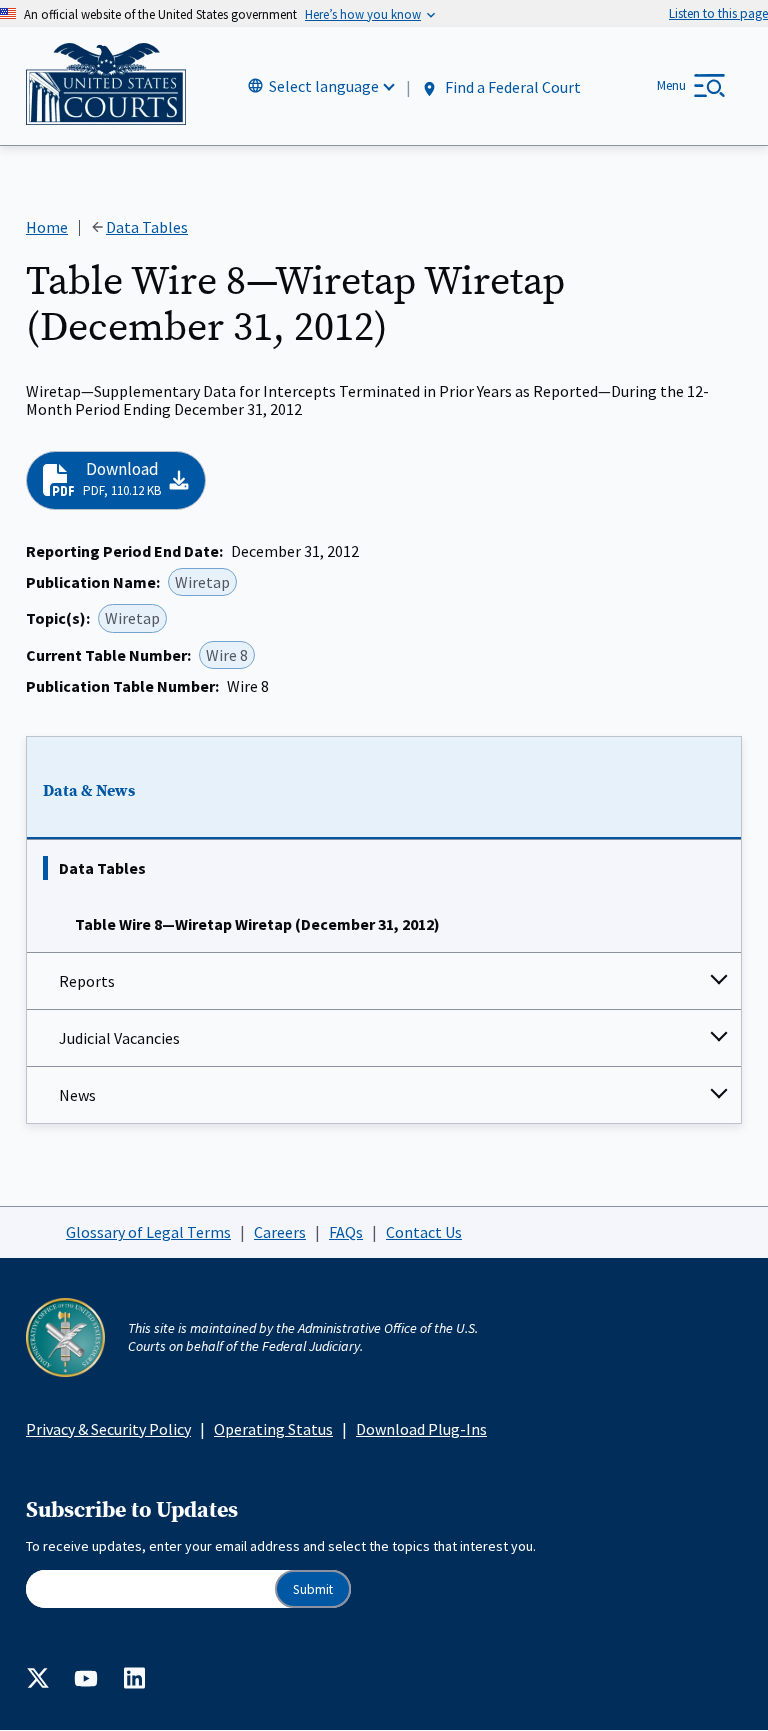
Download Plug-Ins (421, 1429)
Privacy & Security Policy (108, 1429)
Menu (671, 85)
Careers (280, 1232)
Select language (324, 86)
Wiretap (202, 582)
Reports (87, 981)
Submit (313, 1589)
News (77, 1095)
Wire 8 (227, 655)
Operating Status (273, 1429)
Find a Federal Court (511, 87)
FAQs (346, 1232)
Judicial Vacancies (119, 1038)
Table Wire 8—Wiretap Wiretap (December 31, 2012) (257, 924)
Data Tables (102, 868)
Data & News (89, 791)
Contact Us (424, 1232)
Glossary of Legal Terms (148, 1232)
